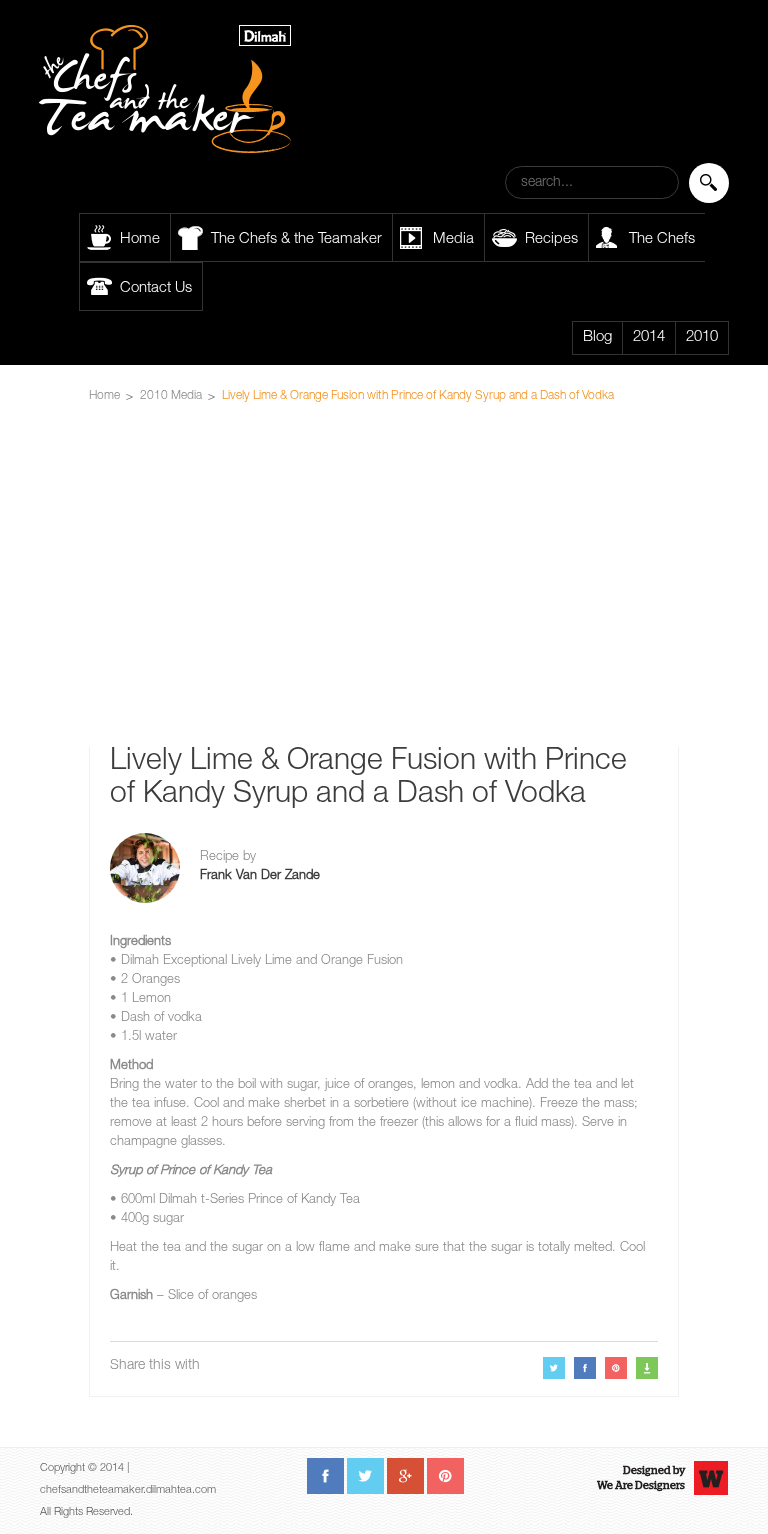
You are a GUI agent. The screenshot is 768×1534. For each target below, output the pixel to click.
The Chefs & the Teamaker (296, 239)
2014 (649, 337)
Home (140, 239)
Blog (597, 337)
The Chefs (662, 239)
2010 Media (171, 396)
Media (453, 239)
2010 (702, 337)
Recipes (551, 239)
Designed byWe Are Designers (641, 1478)
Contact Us (156, 288)
